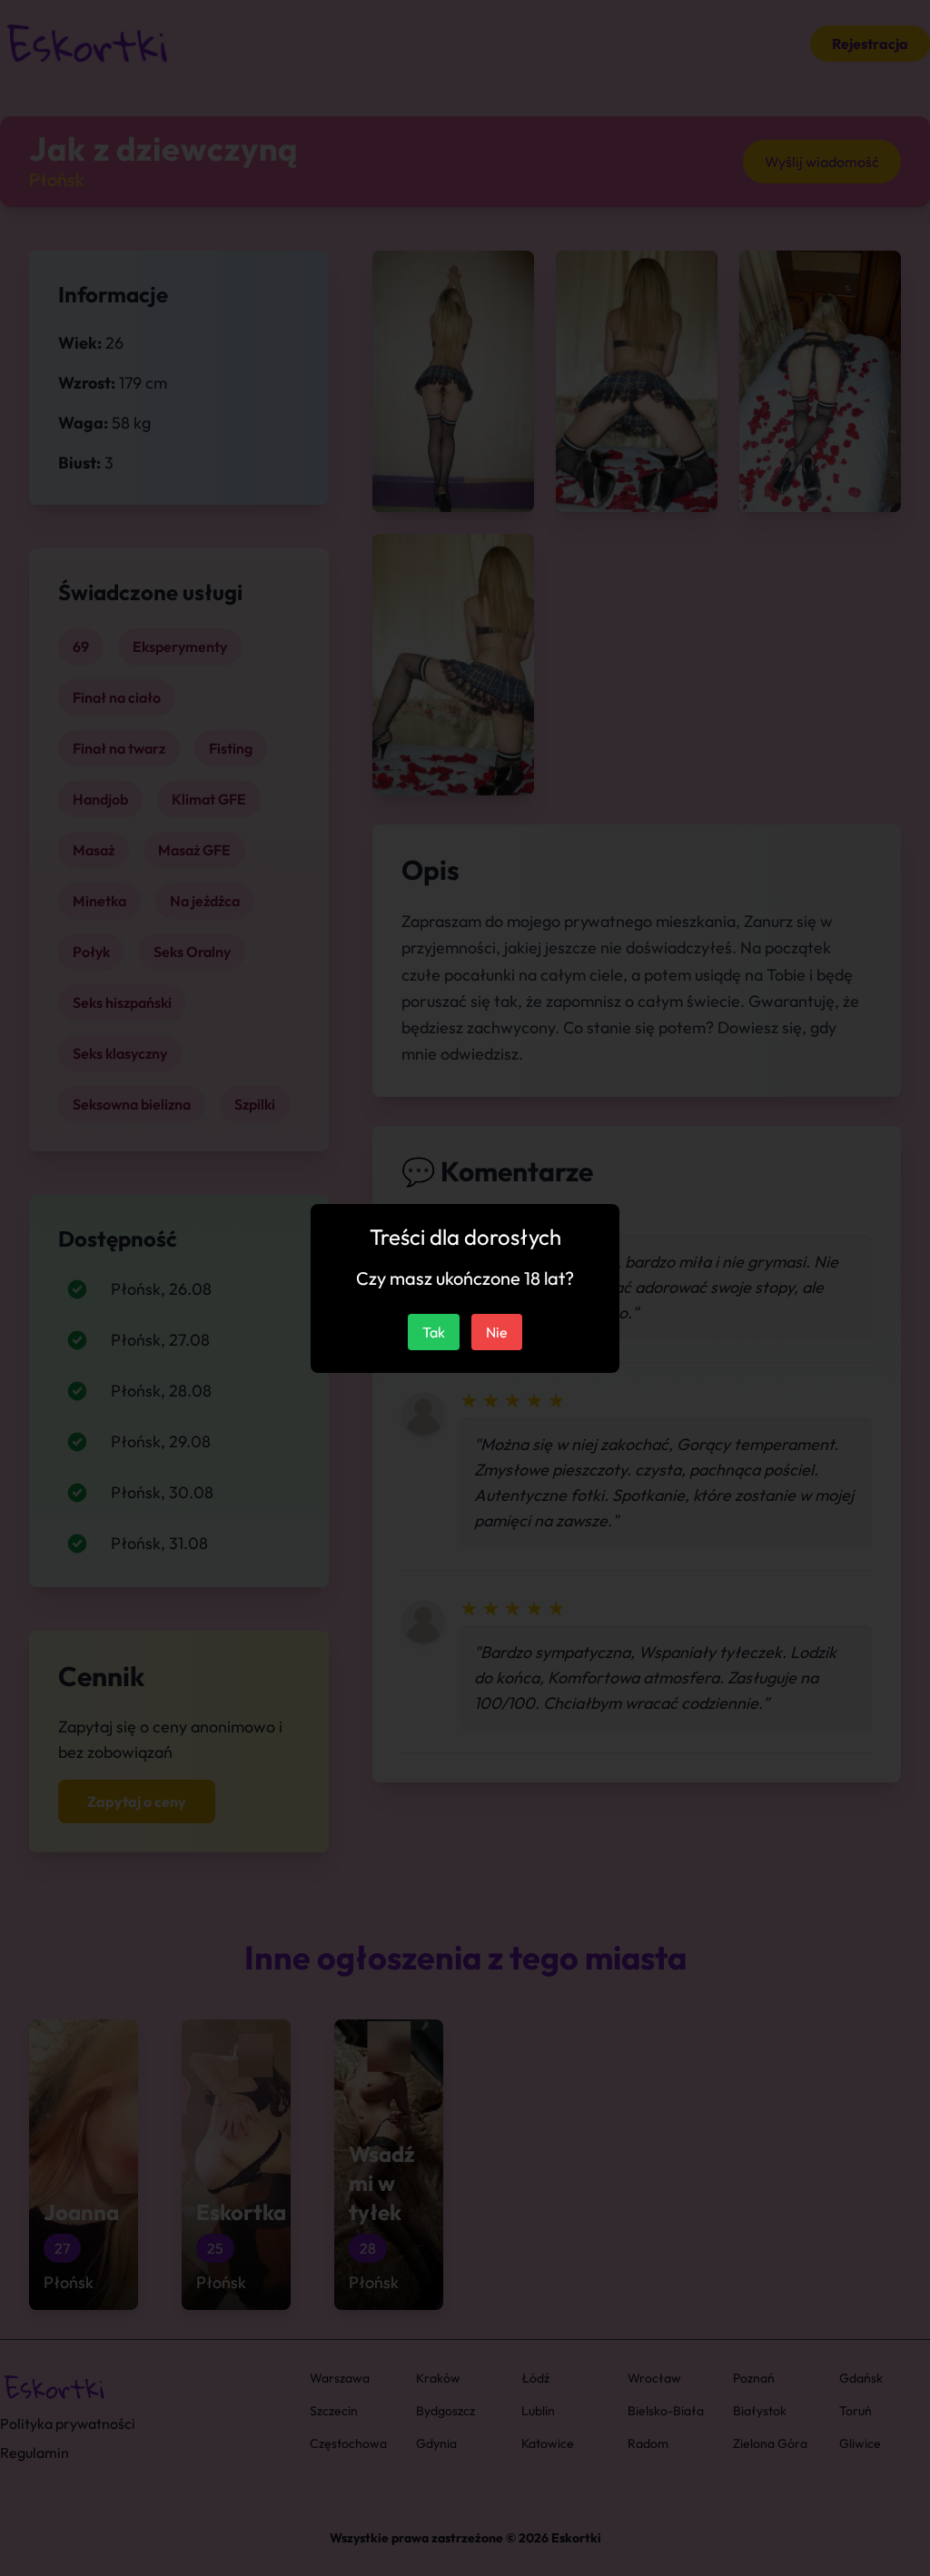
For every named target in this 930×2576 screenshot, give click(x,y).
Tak (434, 1332)
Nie (497, 1332)
